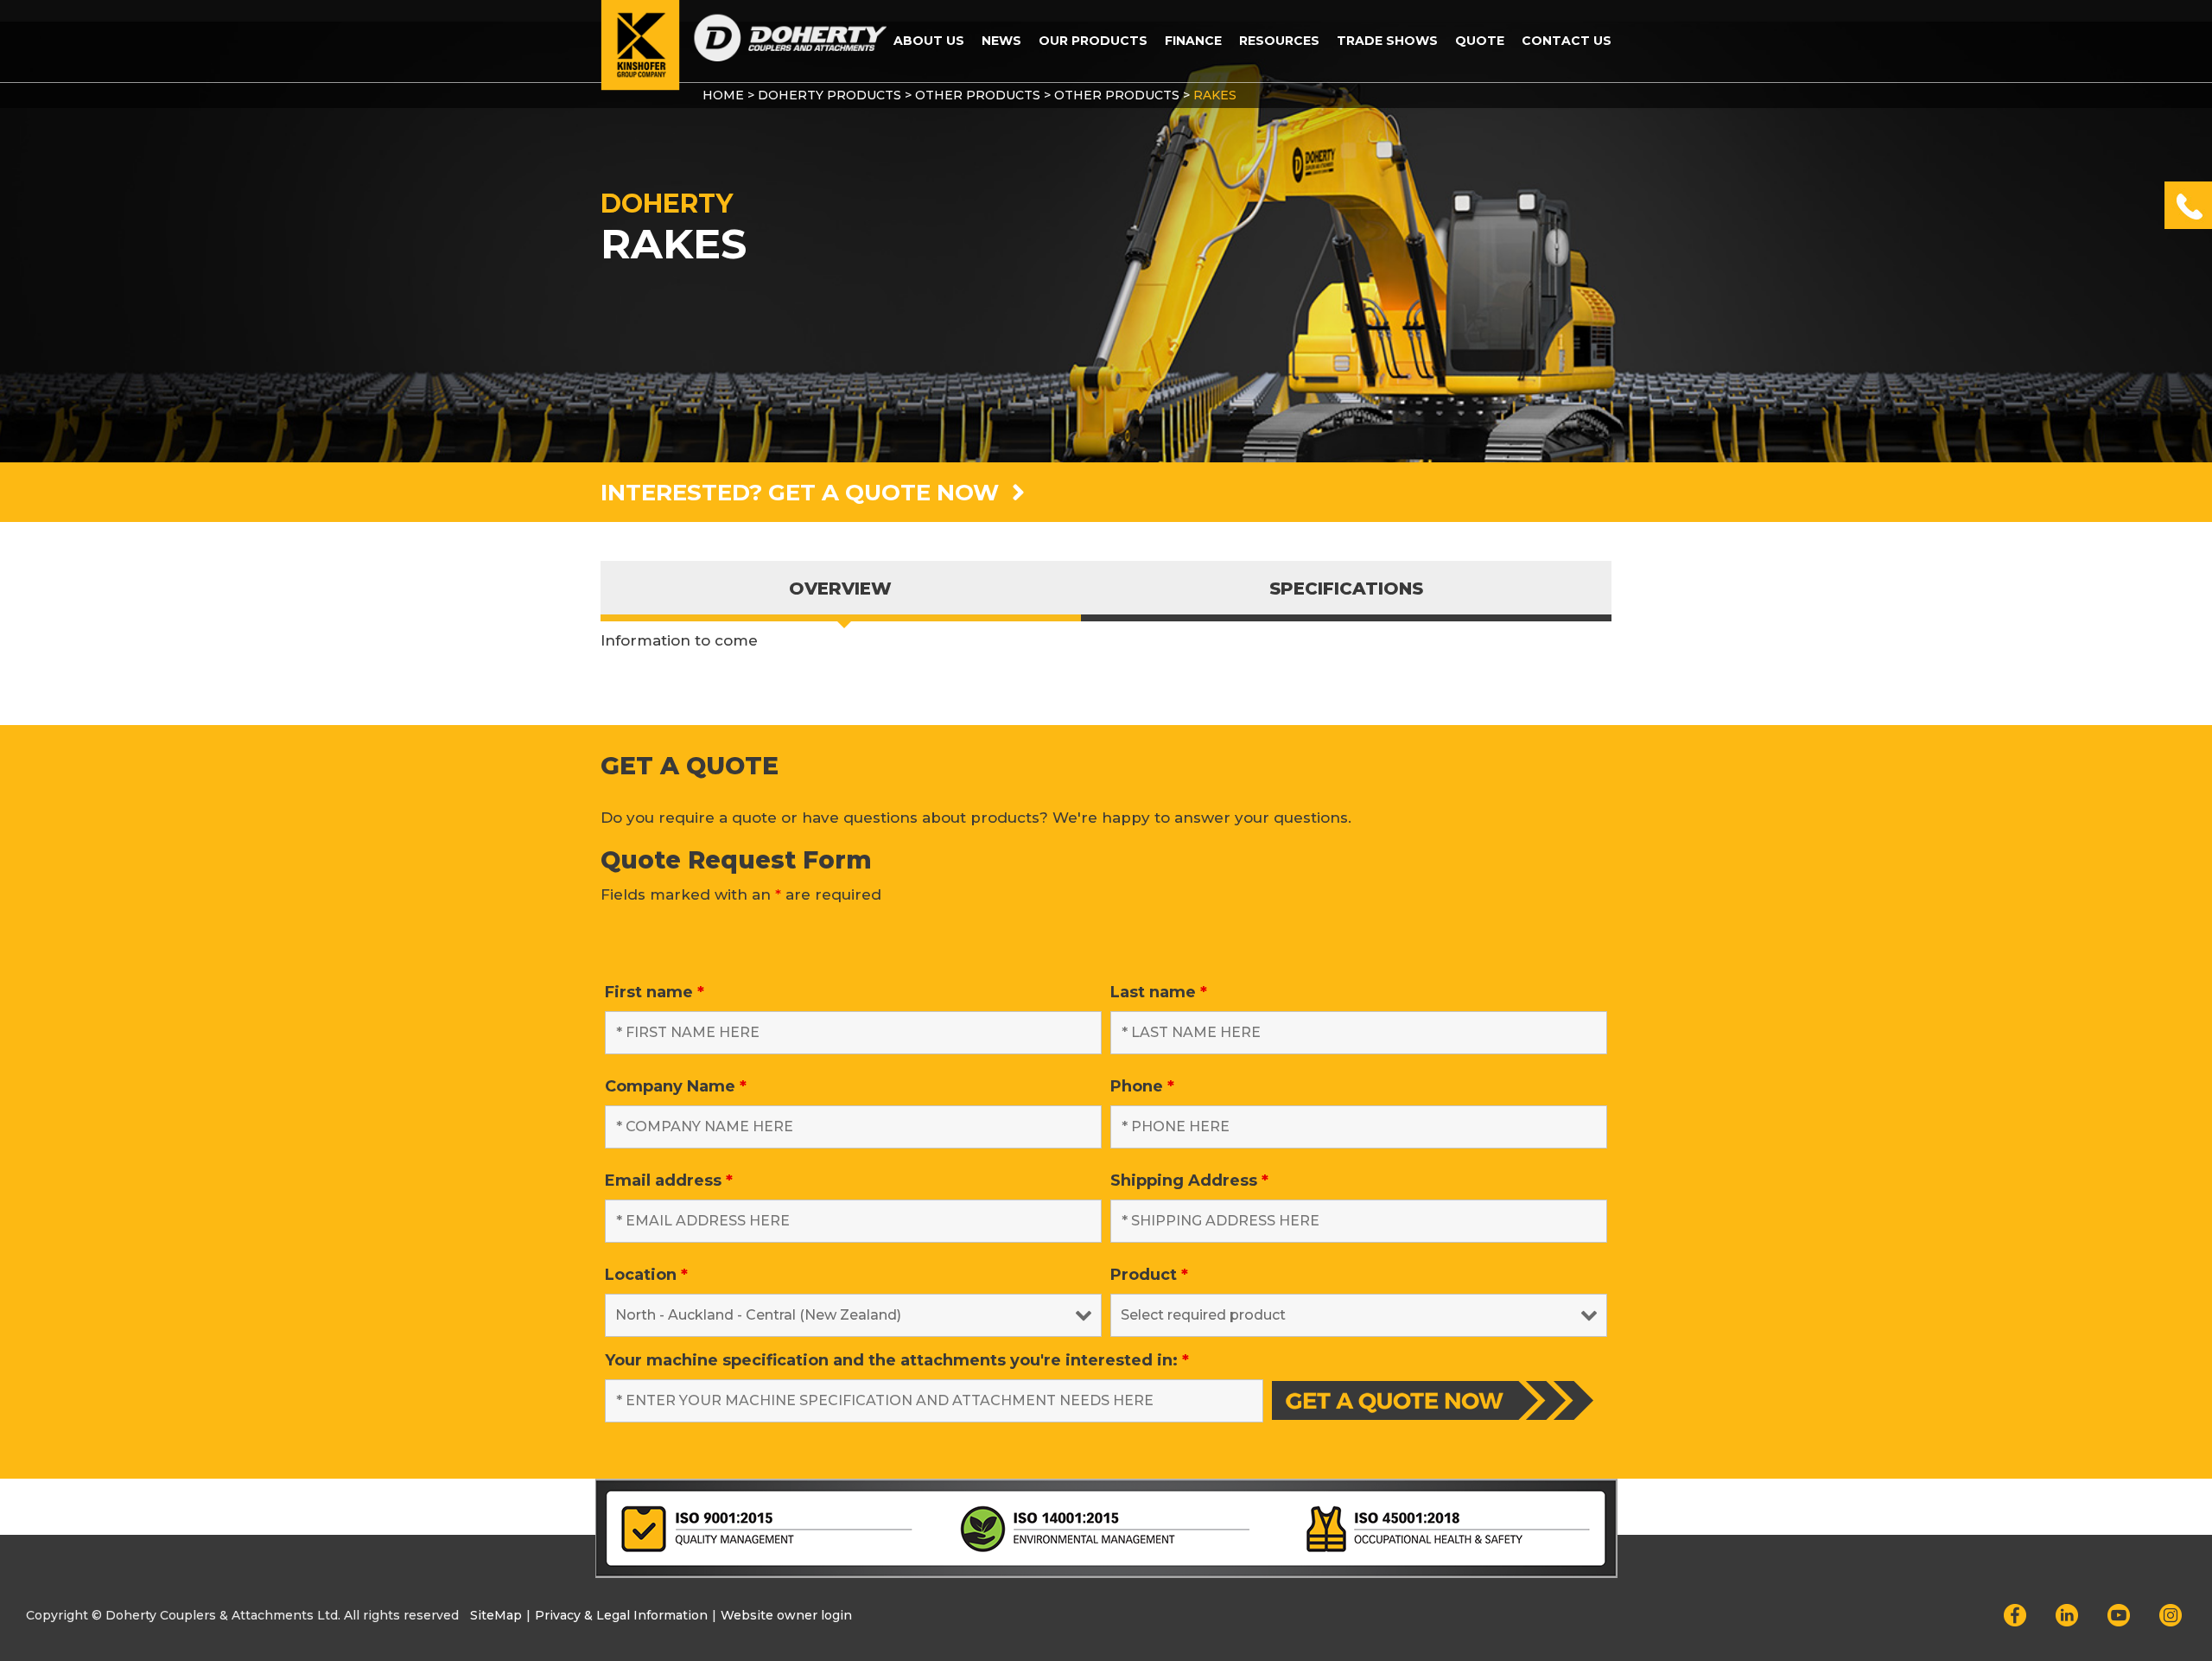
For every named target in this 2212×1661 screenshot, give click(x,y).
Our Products (1093, 41)
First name (655, 992)
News (1001, 41)
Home (723, 95)
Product (1149, 1275)
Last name (1159, 992)
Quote (1480, 41)
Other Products (978, 95)
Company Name (676, 1086)
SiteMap (496, 1615)
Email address (669, 1181)
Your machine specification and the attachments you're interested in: (897, 1360)
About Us (929, 41)
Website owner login (786, 1615)
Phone (1142, 1086)
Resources (1279, 41)
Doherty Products (829, 95)
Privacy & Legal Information (621, 1615)
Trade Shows (1387, 41)
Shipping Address (1189, 1181)
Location (646, 1275)
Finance (1193, 41)
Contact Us (1567, 41)
